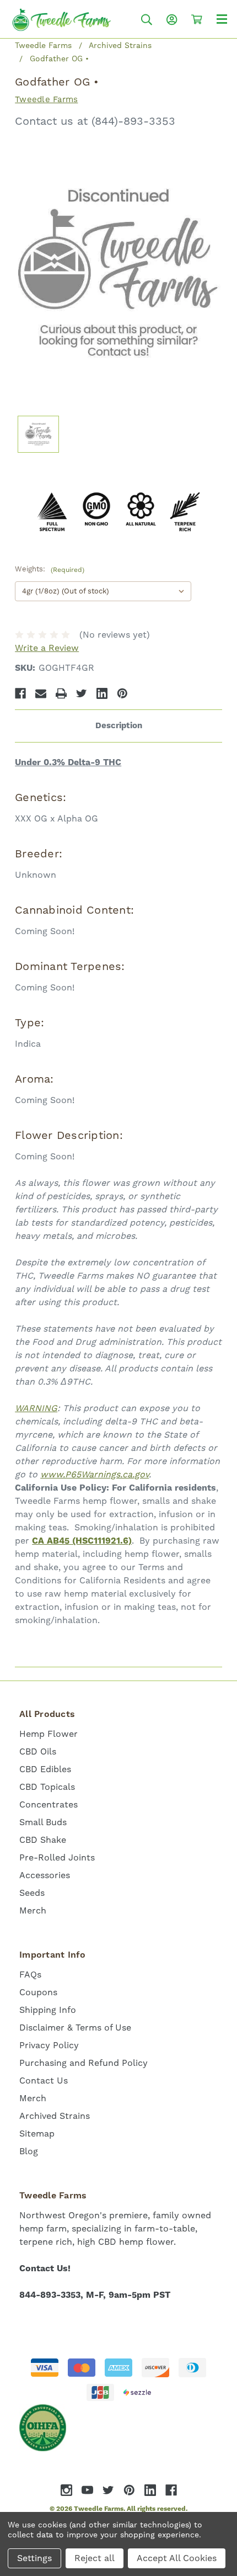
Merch (33, 1910)
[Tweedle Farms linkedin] (150, 2490)
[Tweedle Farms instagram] (66, 2490)
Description (119, 726)
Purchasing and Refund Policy (84, 2063)
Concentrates (49, 1804)
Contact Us (44, 2081)
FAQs (30, 1975)
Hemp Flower (49, 1734)
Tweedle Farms (46, 99)
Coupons (38, 1992)
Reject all (95, 2558)
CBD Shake (43, 1840)
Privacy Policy (49, 2045)
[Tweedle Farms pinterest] (129, 2490)
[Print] (61, 693)
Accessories (45, 1875)
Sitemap (37, 2134)
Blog (29, 2151)
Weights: (50, 569)
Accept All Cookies (177, 2558)
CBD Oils (38, 1751)
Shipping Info (48, 2010)
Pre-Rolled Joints (57, 1857)
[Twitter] (82, 693)
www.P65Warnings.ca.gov (95, 1474)
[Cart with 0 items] (197, 19)
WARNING (36, 1408)
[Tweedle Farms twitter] (108, 2490)
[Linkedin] (102, 693)
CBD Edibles (45, 1769)
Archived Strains (55, 2116)
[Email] (41, 693)
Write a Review (47, 648)
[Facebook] (20, 693)
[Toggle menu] (222, 18)
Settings (34, 2558)
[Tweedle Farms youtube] (87, 2490)
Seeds (32, 1893)
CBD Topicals (47, 1787)
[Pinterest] (122, 693)
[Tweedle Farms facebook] (171, 2490)
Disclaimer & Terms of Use (75, 2028)
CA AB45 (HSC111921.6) (82, 1541)
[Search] (147, 20)
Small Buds (43, 1822)
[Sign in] (172, 20)
